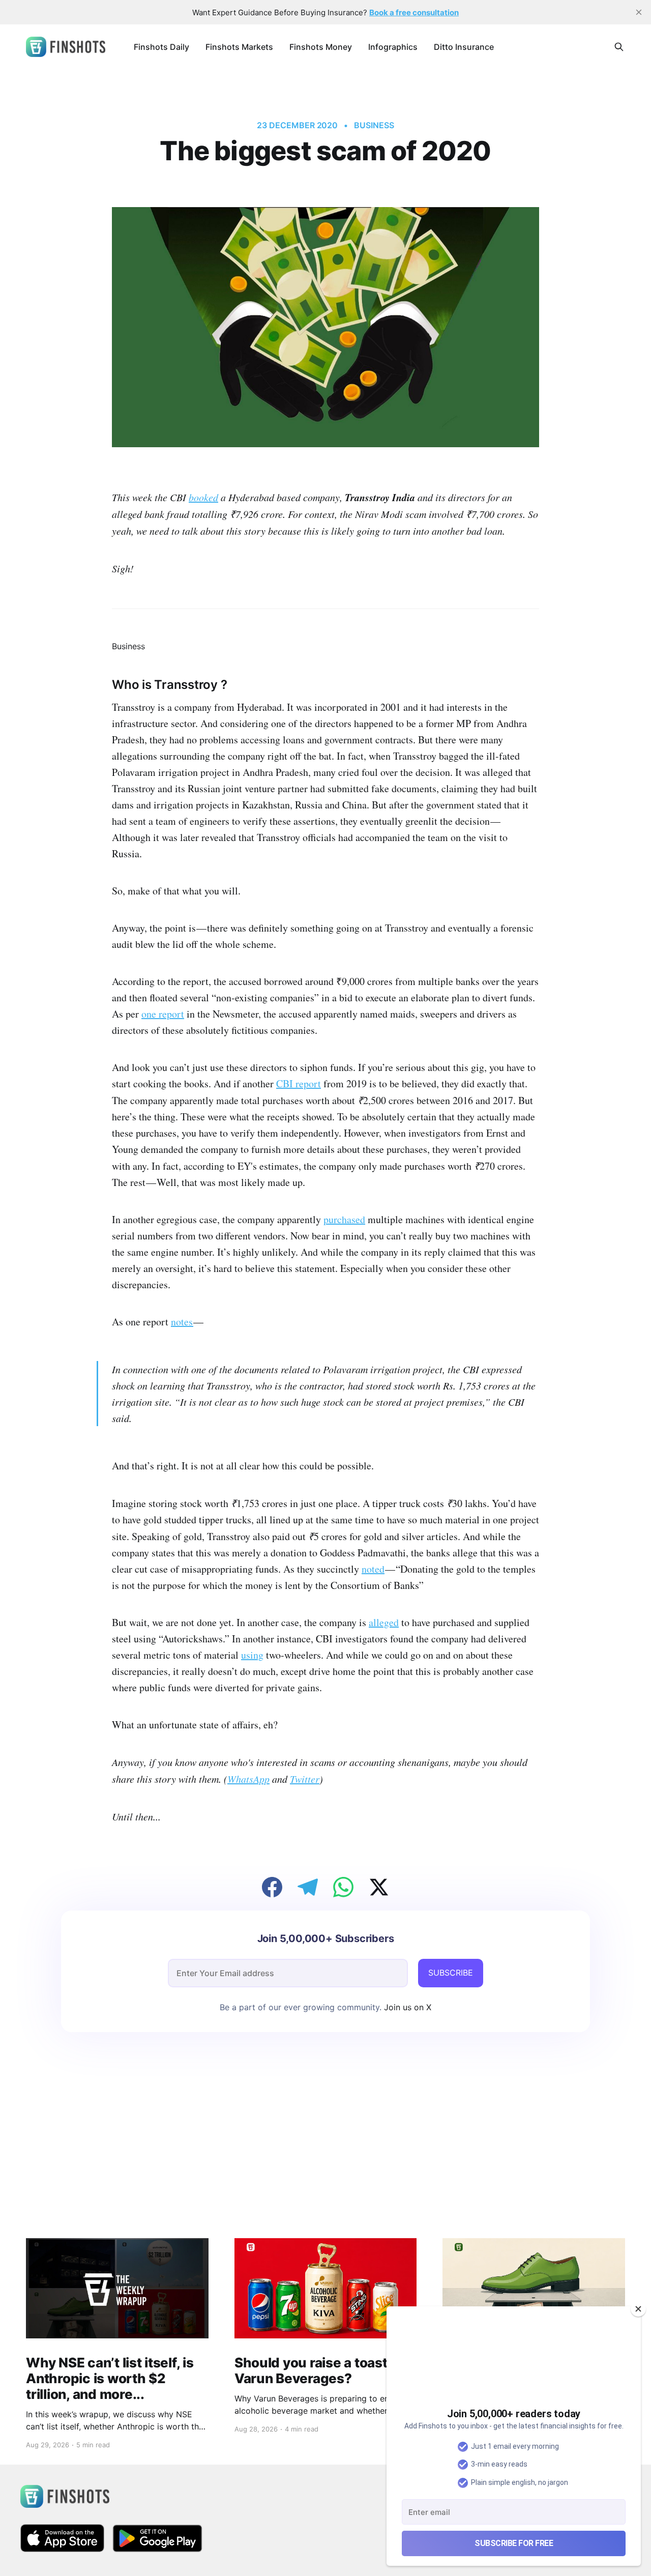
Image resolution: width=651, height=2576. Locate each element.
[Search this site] (619, 47)
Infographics (393, 47)
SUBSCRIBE (451, 1973)
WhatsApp (248, 1779)
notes (182, 1322)
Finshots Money (321, 47)
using (252, 1655)
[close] (639, 12)
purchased (344, 1219)
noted (373, 1569)
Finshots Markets (239, 47)
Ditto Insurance (464, 47)
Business (374, 125)
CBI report (299, 1083)
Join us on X (406, 2007)
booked (203, 497)
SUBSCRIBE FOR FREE (514, 2543)
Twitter (305, 1779)
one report (163, 1014)
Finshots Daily (161, 47)
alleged (384, 1622)
